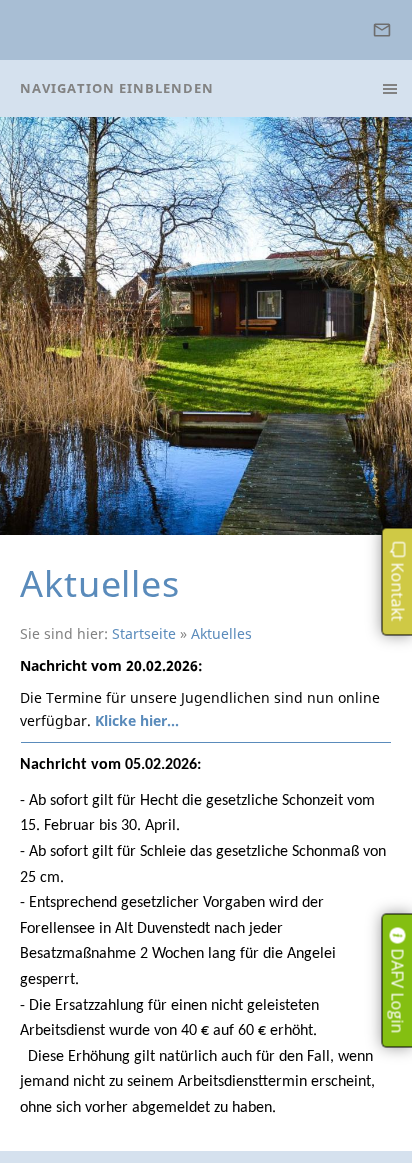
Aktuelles (221, 633)
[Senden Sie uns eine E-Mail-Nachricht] (381, 30)
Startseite (144, 633)
